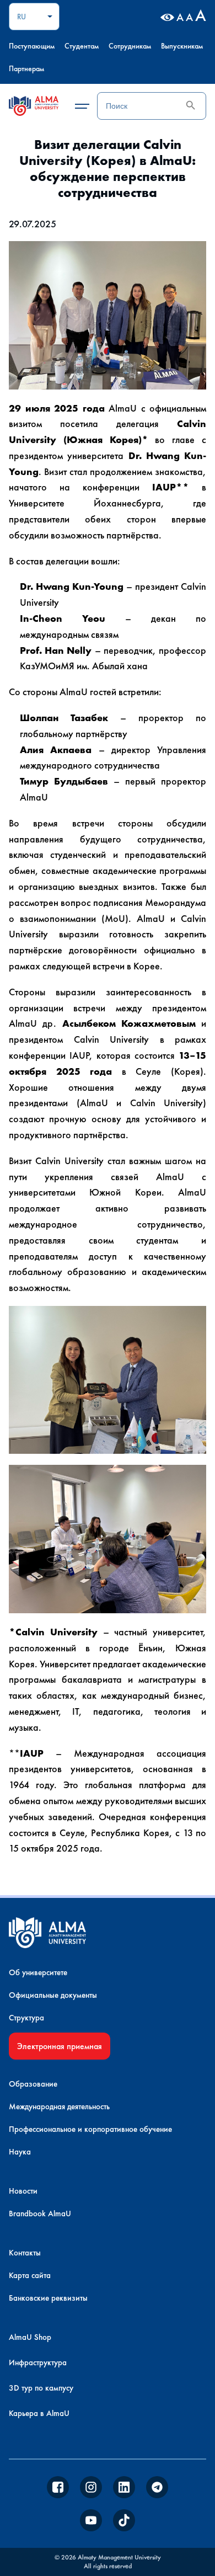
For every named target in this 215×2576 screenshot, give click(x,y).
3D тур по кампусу (41, 2388)
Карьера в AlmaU (39, 2413)
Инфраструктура (38, 2362)
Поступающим (32, 46)
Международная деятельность (59, 2106)
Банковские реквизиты (48, 2298)
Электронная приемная (60, 2046)
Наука (20, 2152)
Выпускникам (182, 46)
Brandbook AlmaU (40, 2214)
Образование (33, 2084)
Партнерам (26, 68)
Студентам (82, 46)
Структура (26, 2018)
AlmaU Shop (30, 2337)
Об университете (38, 1972)
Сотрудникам (130, 46)
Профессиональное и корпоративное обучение (90, 2129)
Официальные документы (53, 1995)
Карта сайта (30, 2275)
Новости (23, 2191)
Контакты (25, 2253)
